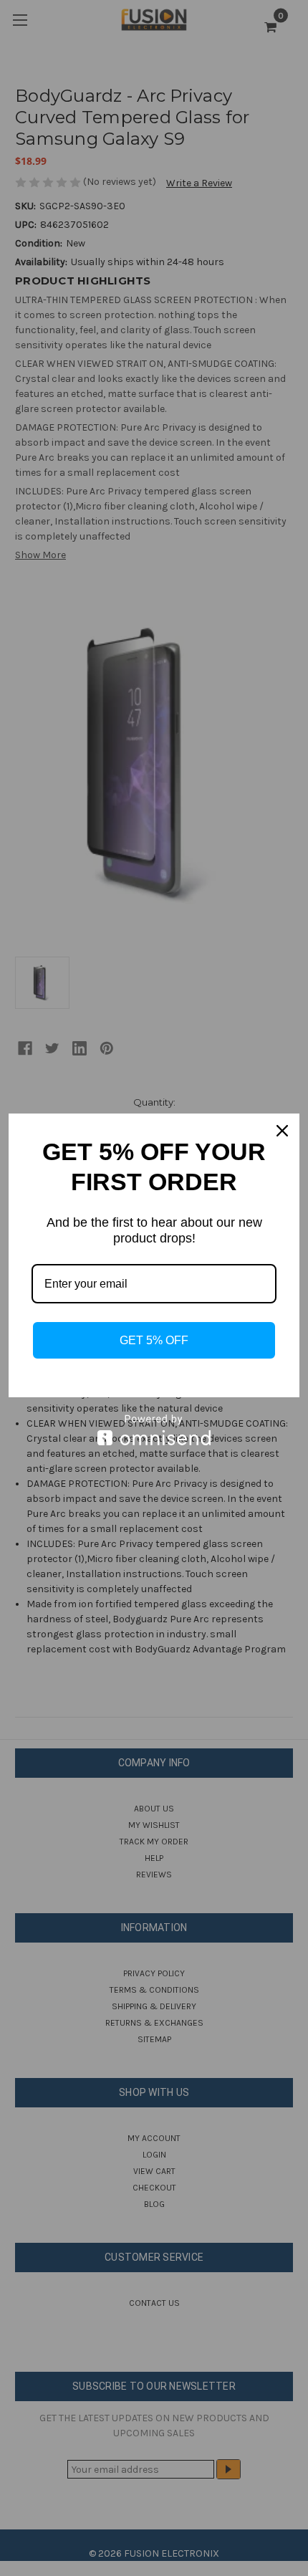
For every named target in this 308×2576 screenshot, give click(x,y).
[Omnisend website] (154, 1430)
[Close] (282, 1131)
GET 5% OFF (154, 1340)
